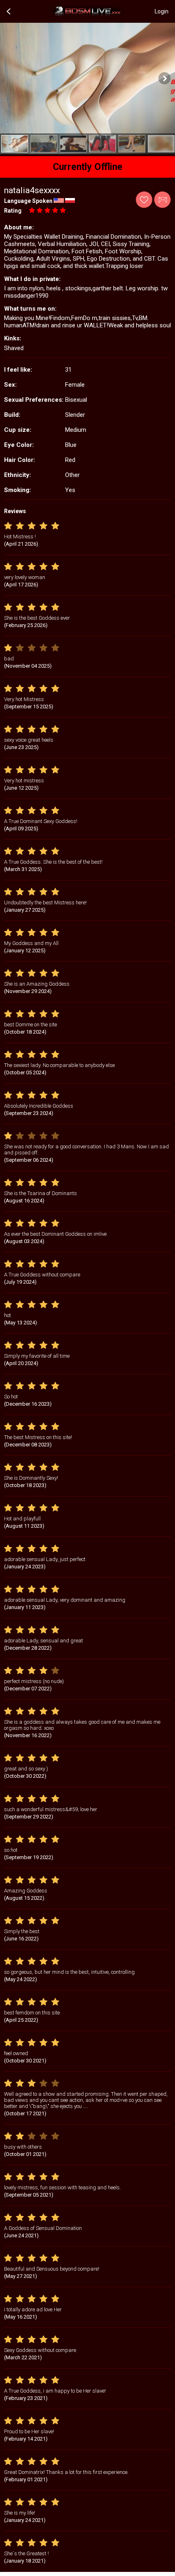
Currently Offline (88, 167)
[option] (15, 144)
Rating (13, 211)
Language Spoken (28, 201)
